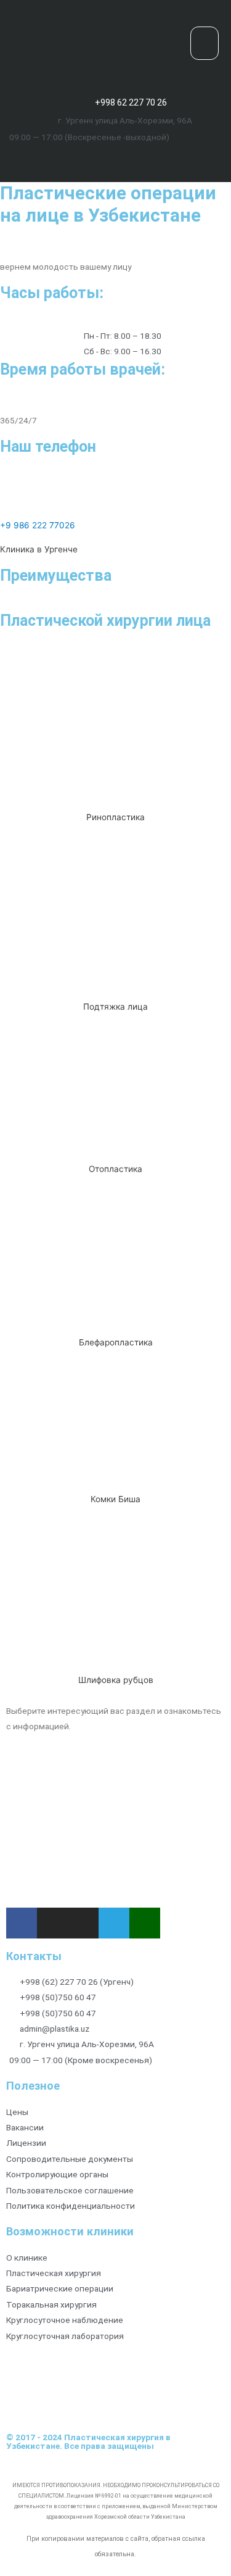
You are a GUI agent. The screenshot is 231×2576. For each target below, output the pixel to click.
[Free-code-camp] (164, 158)
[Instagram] (91, 158)
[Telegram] (140, 158)
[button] (205, 44)
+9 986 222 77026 (38, 525)
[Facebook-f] (67, 158)
